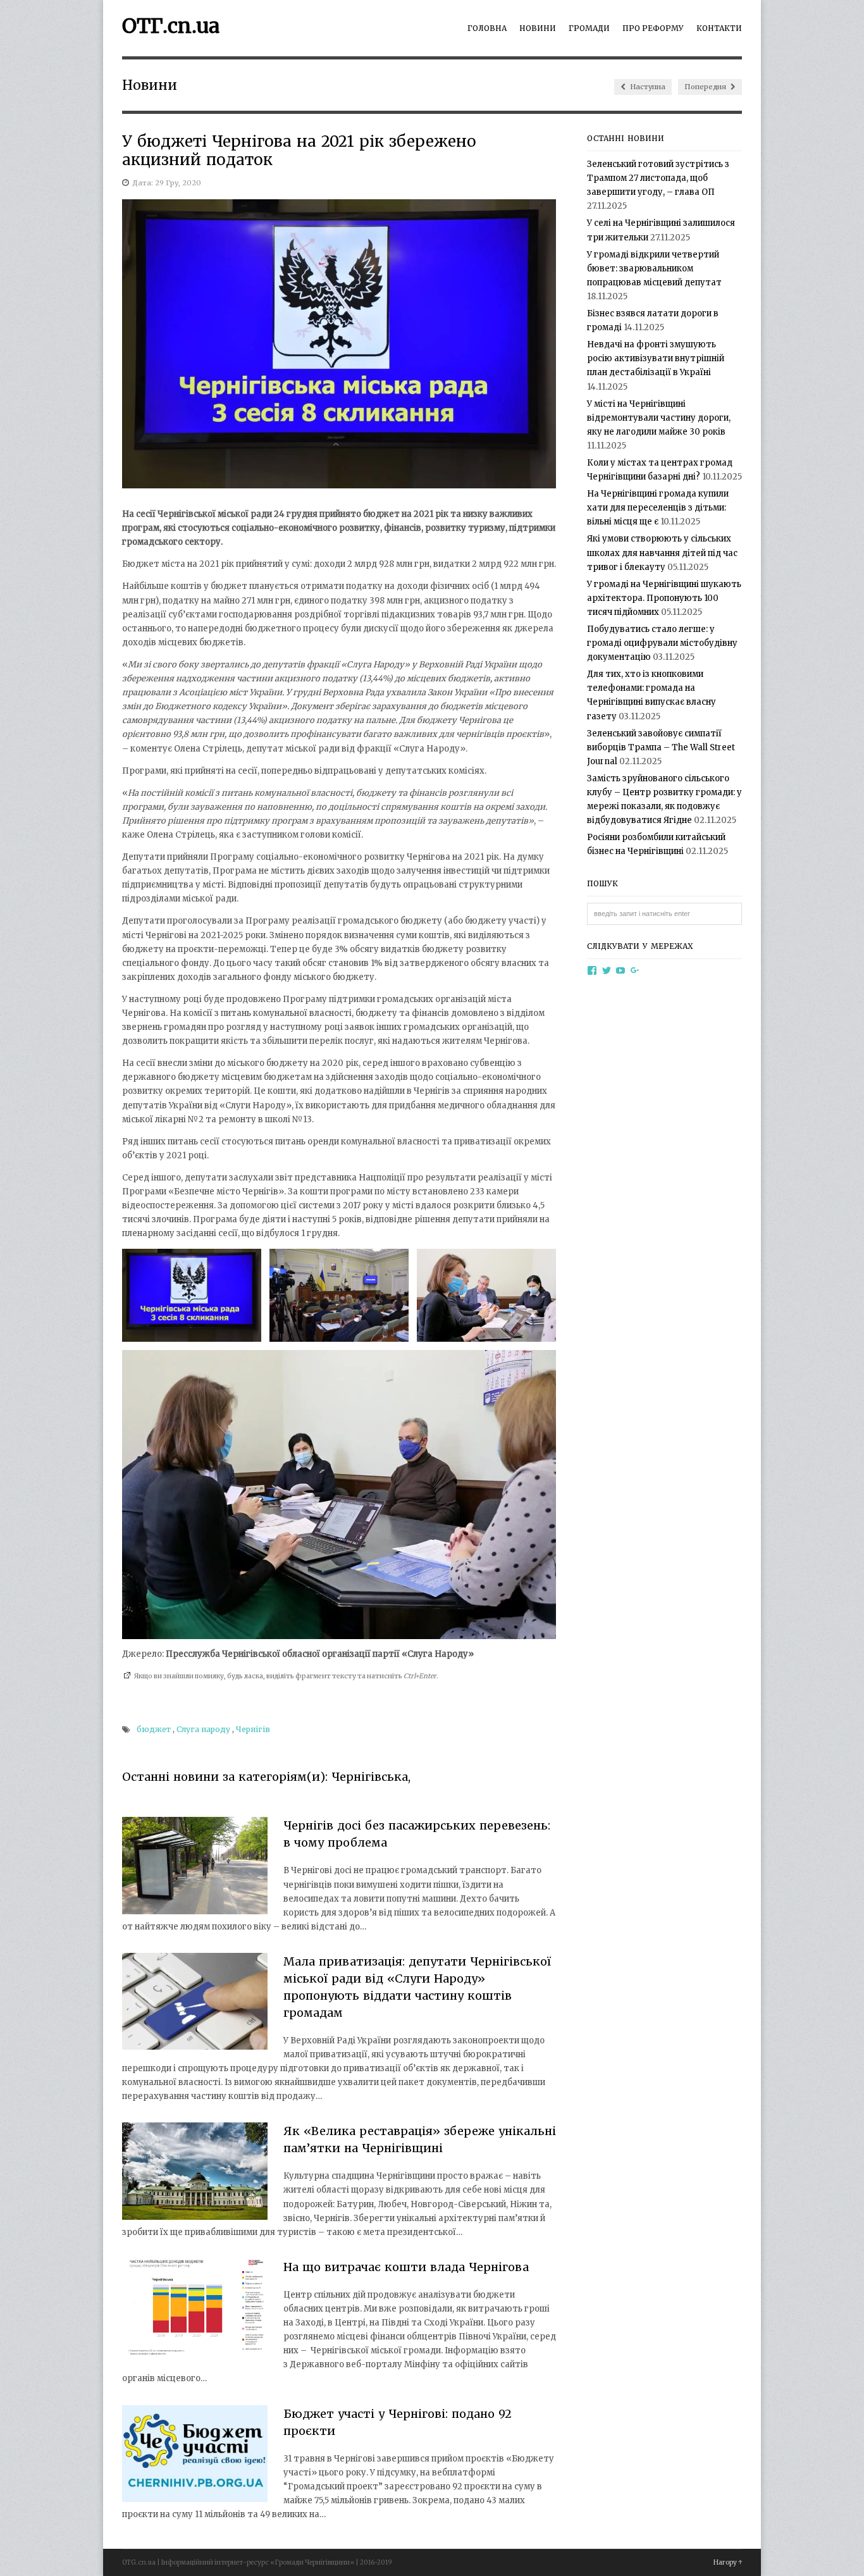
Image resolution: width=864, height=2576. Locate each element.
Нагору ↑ (728, 2562)
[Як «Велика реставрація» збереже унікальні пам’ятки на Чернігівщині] (195, 2173)
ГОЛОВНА (487, 28)
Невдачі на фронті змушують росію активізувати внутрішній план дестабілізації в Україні (656, 358)
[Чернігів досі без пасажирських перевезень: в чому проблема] (195, 1868)
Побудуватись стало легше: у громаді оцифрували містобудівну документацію (662, 643)
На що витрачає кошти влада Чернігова (406, 2267)
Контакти (719, 28)
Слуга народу (203, 1729)
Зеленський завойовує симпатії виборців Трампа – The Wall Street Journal (661, 747)
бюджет (154, 1729)
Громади (589, 28)
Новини (538, 28)
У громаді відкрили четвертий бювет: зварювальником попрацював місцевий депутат (654, 269)
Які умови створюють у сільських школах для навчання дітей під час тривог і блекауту (662, 553)
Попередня (706, 87)
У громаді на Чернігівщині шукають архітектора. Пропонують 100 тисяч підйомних (664, 598)
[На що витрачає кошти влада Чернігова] (195, 2309)
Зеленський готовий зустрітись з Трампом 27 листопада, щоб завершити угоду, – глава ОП (658, 178)
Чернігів (253, 1729)
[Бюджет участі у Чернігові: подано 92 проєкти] (195, 2456)
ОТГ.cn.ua (171, 26)
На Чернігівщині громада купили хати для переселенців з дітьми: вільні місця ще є (658, 508)
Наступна (647, 87)
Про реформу (653, 28)
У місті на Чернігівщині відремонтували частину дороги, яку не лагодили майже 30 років (659, 418)
